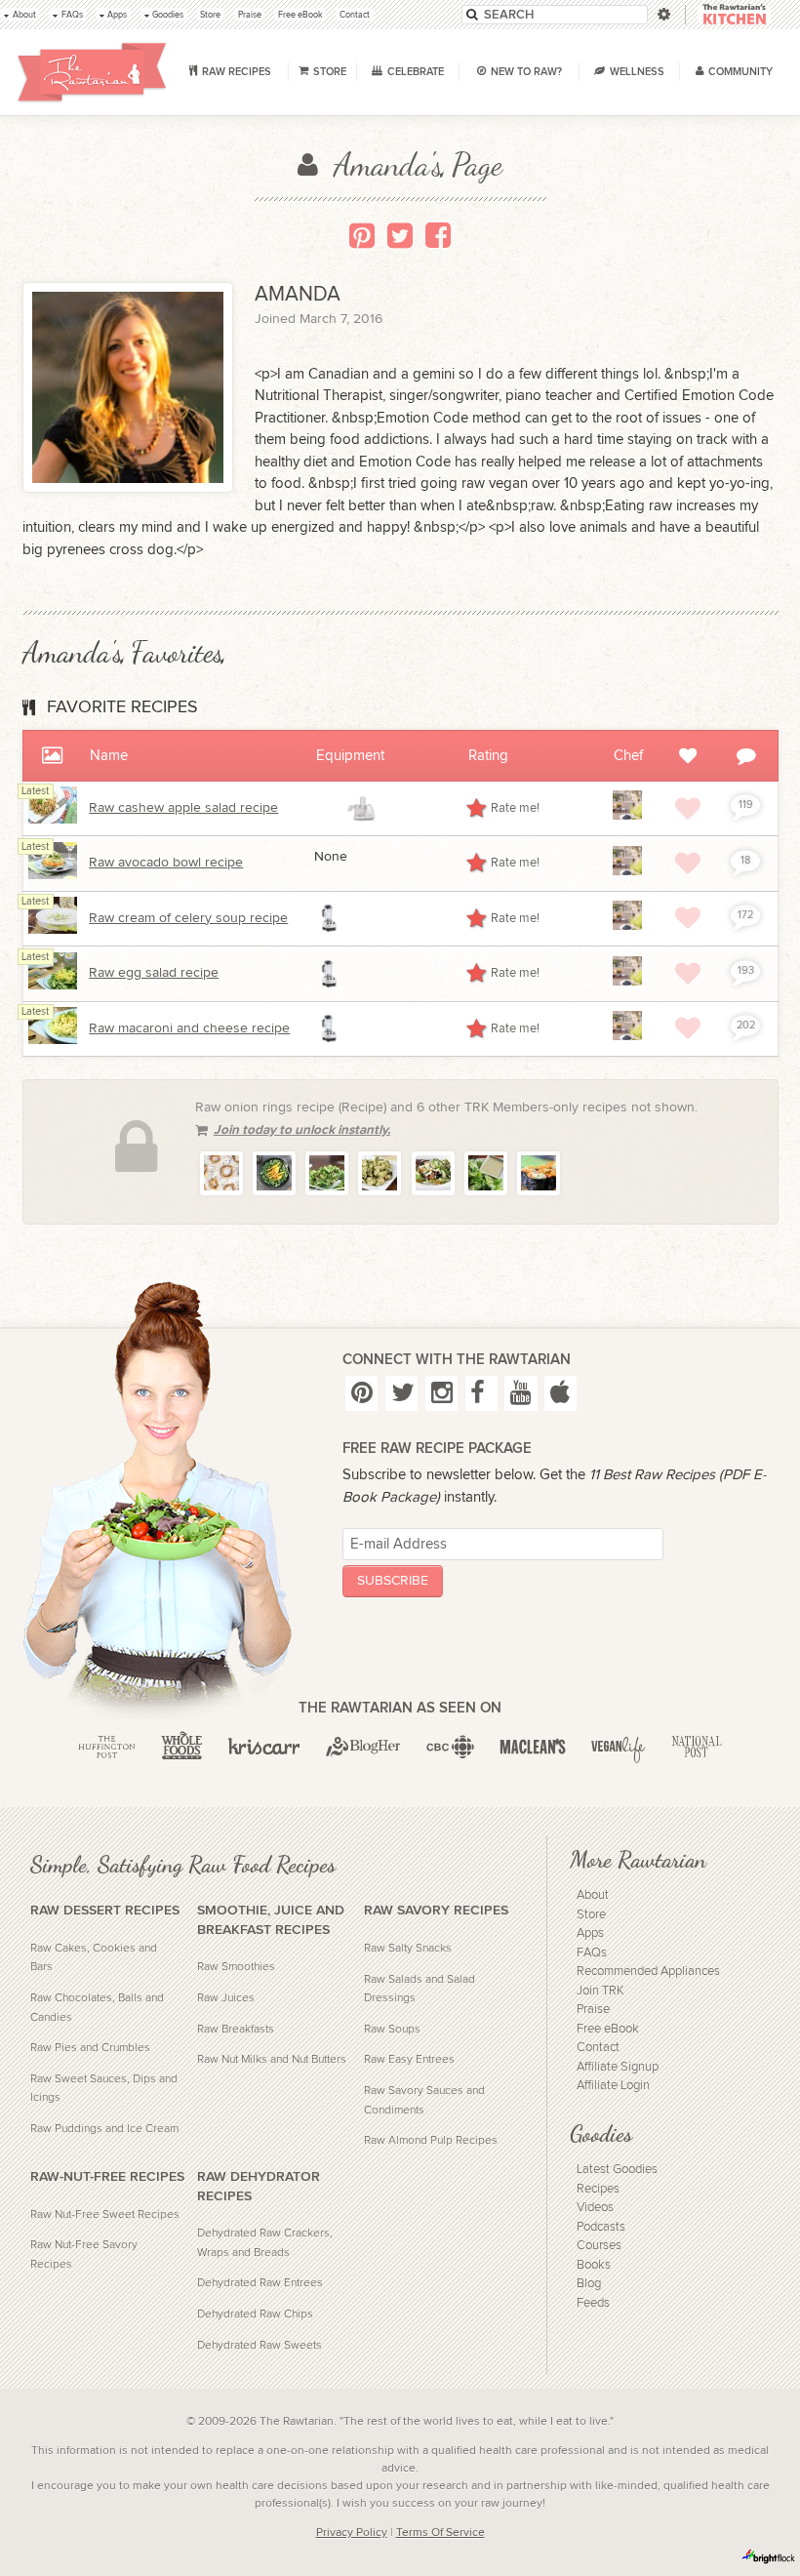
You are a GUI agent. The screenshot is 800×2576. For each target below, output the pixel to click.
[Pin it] (362, 235)
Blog (589, 2284)
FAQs (592, 1953)
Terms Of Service (440, 2532)
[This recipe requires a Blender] (330, 918)
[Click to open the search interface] (662, 14)
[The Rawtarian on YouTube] (520, 1393)
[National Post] (697, 1747)
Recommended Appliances (648, 1972)
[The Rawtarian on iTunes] (560, 1393)
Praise (593, 2010)
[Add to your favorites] (688, 808)
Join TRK (600, 1991)
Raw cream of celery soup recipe (188, 918)
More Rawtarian (638, 1860)
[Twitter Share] (400, 235)
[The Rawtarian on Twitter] (401, 1393)
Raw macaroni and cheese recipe (189, 1028)
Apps (590, 1933)
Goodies (601, 2134)
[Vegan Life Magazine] (619, 1747)
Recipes (598, 2189)
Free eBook (608, 2029)
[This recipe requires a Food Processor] (361, 809)
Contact (598, 2048)
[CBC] (450, 1747)
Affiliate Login (613, 2086)
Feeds (593, 2303)
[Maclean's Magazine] (533, 1747)
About (593, 1895)
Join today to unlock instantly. (302, 1130)
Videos (595, 2208)
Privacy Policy (352, 2532)
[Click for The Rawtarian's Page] (627, 816)
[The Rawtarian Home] (92, 72)
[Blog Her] (363, 1747)
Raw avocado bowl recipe (166, 863)
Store (591, 1915)
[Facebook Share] (438, 235)
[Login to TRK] (734, 15)
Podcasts (601, 2227)
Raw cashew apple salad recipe (183, 808)
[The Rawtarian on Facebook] (481, 1393)
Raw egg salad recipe (154, 973)
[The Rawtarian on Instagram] (441, 1393)
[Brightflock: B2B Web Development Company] (769, 2556)
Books (594, 2265)
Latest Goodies (617, 2170)
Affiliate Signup (618, 2067)
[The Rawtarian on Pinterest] (361, 1393)
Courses (599, 2246)
